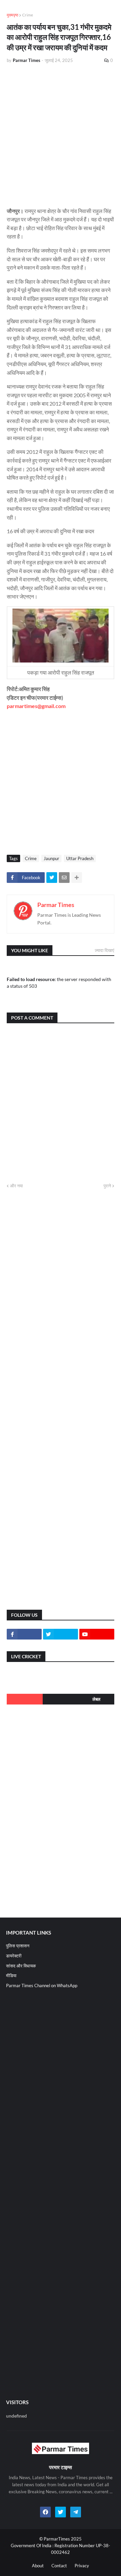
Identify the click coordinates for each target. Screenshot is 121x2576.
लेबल (96, 1699)
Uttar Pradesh (80, 858)
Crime (28, 15)
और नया (16, 1186)
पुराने (107, 1186)
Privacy (82, 2566)
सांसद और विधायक (21, 1966)
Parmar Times (56, 905)
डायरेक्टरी (14, 1956)
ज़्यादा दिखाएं (105, 950)
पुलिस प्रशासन (18, 1946)
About (38, 2566)
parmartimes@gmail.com (36, 706)
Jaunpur (51, 858)
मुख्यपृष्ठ (12, 15)
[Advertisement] (61, 133)
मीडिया (11, 1975)
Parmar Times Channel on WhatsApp (42, 1986)
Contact (59, 2566)
